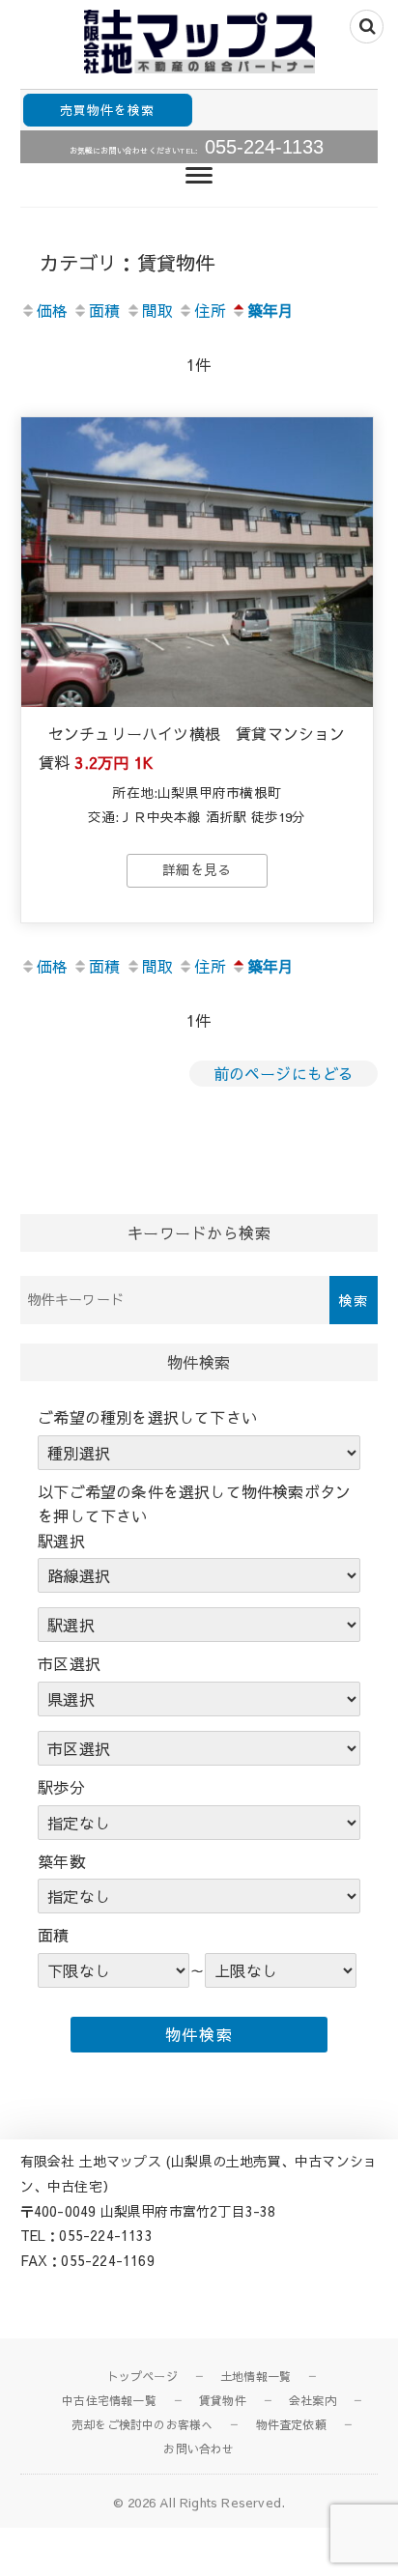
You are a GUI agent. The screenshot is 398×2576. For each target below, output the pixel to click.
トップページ (142, 2376)
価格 (52, 310)
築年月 (271, 310)
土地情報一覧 (256, 2376)
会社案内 (313, 2400)
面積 (104, 310)
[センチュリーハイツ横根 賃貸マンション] (197, 562)
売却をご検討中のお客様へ (142, 2424)
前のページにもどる (284, 1073)
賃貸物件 (223, 2400)
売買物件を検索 (107, 110)
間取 (157, 310)
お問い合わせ (199, 2449)
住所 (210, 310)
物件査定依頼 (291, 2424)
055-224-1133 (264, 147)
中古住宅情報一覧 (109, 2400)
